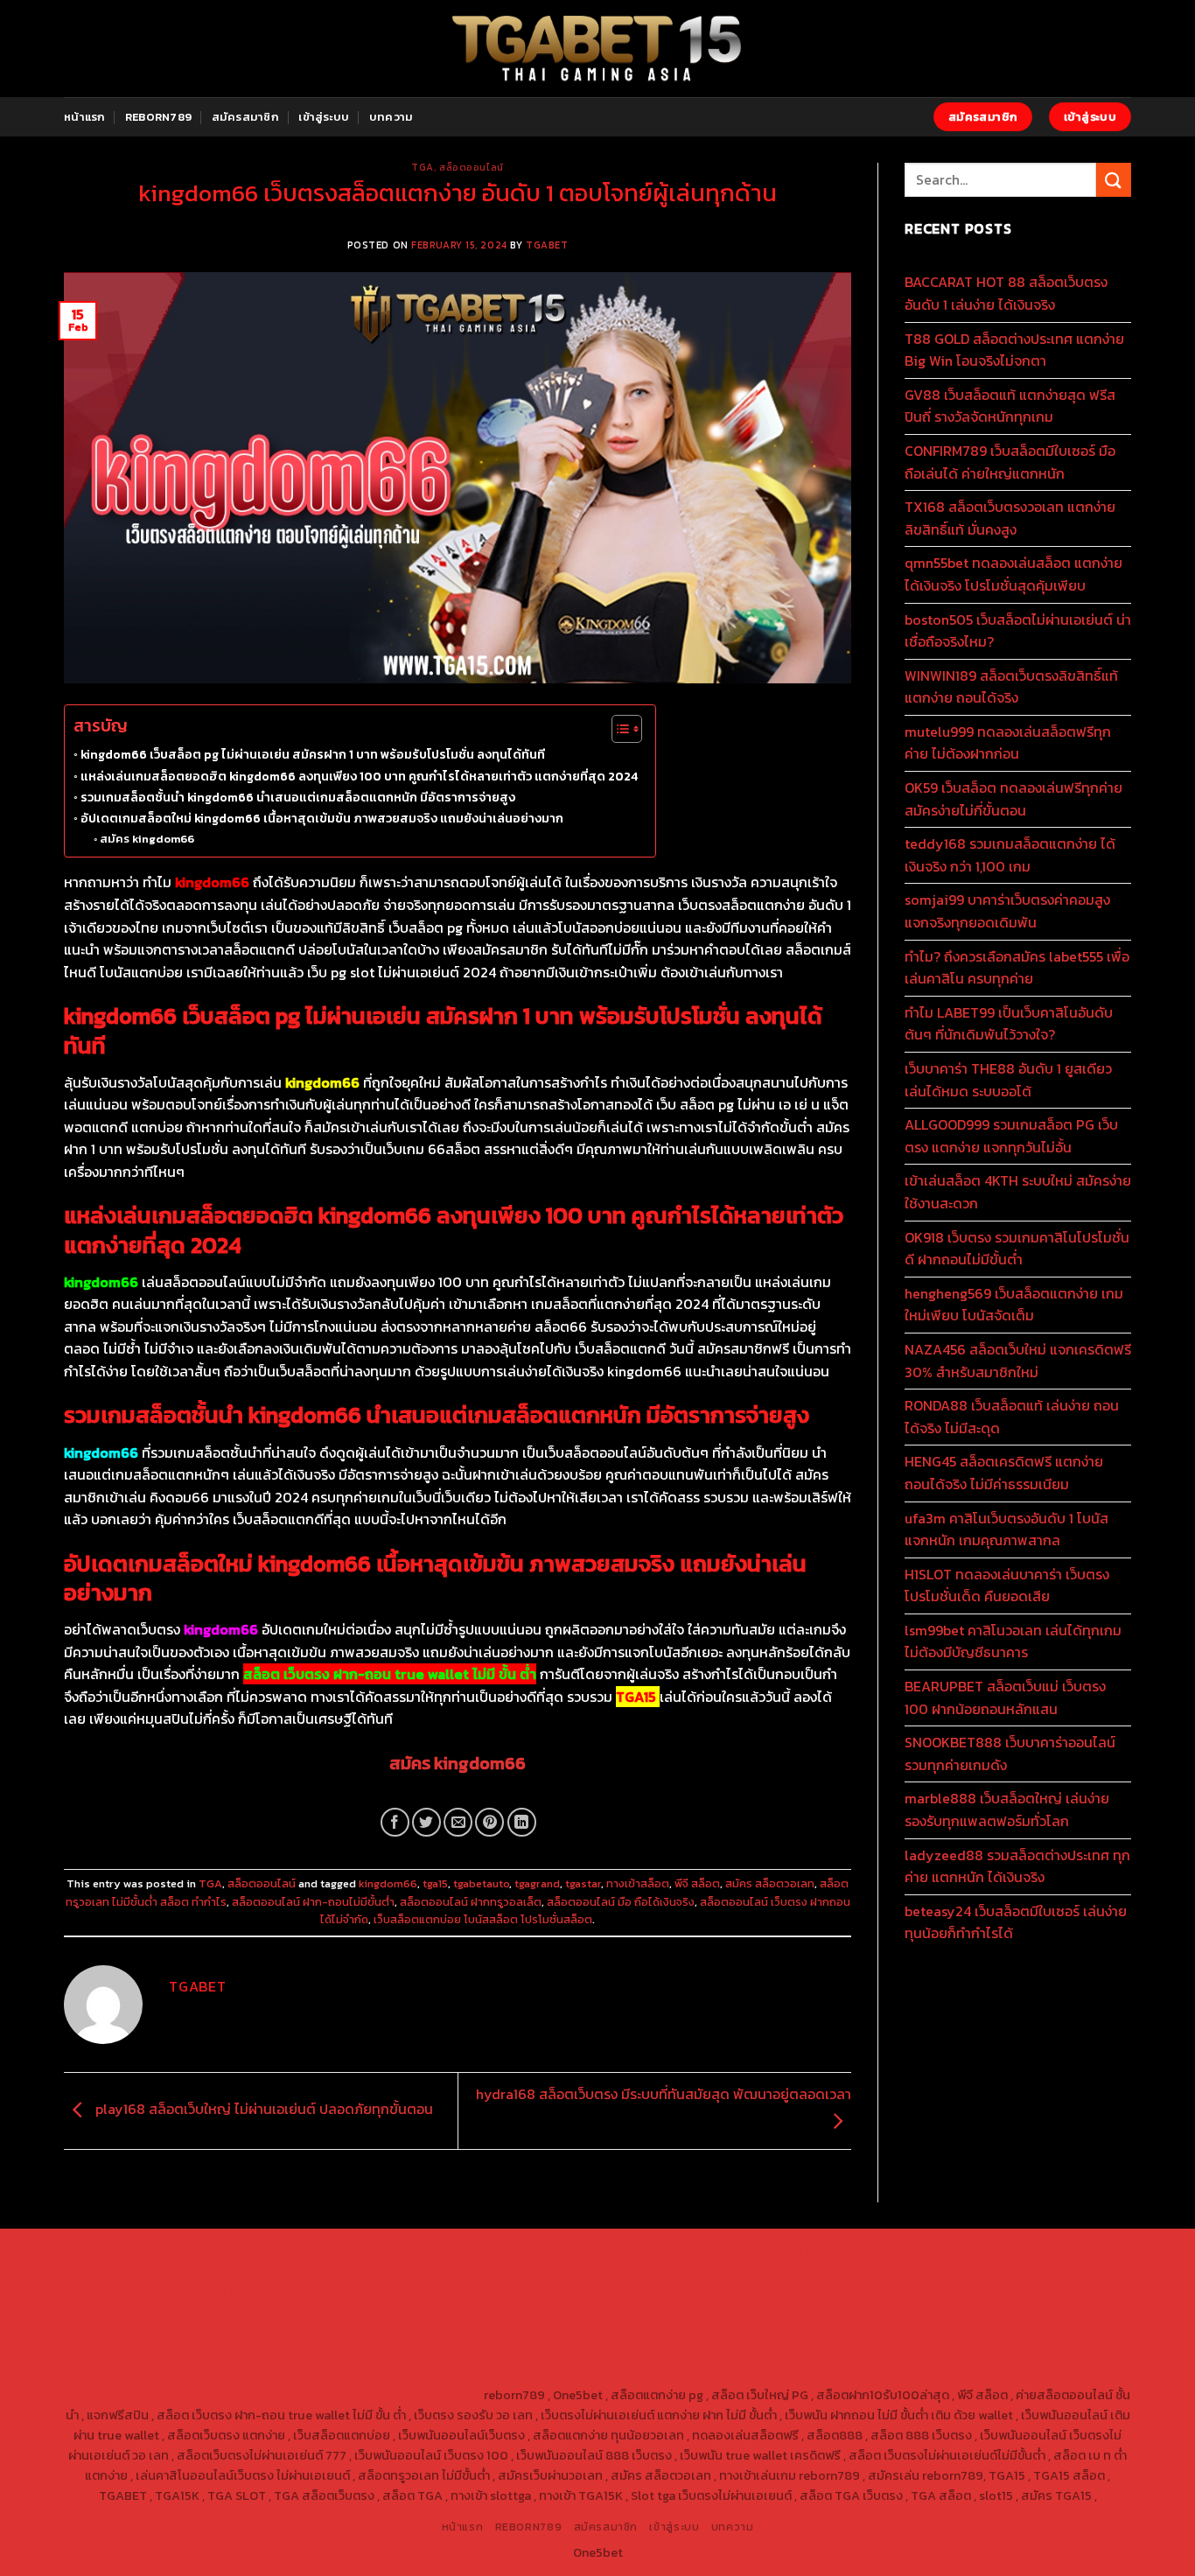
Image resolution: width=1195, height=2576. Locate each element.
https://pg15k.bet (856, 2253)
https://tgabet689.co (646, 2375)
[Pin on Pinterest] (489, 1822)
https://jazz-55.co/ (871, 2334)
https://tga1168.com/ (908, 2273)
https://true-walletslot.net (784, 2313)
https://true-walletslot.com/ (235, 2395)
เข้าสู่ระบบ (324, 117)
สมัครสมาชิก (245, 117)
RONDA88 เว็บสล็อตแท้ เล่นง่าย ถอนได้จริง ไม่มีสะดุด (1012, 1417)
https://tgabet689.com (377, 2375)
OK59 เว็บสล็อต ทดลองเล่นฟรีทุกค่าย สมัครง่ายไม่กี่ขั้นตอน (1013, 799)
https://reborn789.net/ (638, 2313)
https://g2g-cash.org (624, 2253)
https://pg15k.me (958, 2253)
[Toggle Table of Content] (618, 729)
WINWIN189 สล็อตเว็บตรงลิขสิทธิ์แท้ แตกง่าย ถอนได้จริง (1011, 687)
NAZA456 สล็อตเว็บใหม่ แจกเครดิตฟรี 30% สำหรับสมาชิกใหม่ (1018, 1361)
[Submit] (1114, 180)
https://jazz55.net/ (1053, 2313)
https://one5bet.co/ (391, 2313)
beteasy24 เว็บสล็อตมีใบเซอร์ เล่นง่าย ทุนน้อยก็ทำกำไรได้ (1016, 1922)
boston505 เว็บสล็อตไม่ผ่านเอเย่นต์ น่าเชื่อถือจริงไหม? (1018, 631)
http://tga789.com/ (170, 2293)
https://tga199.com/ (510, 2313)
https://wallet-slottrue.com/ (956, 2375)
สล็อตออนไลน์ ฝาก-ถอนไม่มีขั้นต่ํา (313, 1902)
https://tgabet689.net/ (514, 2375)
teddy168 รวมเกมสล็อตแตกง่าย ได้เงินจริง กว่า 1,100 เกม (1010, 855)
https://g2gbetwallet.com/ (498, 2354)
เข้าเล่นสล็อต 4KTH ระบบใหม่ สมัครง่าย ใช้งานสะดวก (1018, 1192)
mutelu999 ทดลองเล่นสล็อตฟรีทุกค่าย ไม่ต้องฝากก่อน (1008, 743)
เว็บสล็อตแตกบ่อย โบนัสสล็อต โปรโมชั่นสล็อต (483, 1919)
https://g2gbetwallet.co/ (1017, 2354)
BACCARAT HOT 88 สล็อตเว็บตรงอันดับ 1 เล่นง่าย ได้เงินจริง (1006, 293)
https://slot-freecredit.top (457, 2334)
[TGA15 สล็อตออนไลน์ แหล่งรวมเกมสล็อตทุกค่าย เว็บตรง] (598, 49)
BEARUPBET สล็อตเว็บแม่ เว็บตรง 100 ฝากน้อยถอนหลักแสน (1005, 1697)
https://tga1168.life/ (521, 2293)
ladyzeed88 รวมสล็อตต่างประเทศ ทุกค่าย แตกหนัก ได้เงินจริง (1017, 1866)
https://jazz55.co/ (203, 2354)
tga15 (435, 1883)
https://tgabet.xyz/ (1027, 2273)
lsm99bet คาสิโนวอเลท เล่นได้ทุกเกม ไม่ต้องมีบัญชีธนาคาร (1013, 1641)
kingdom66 (388, 1883)
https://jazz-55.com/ (991, 2334)
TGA (423, 167)
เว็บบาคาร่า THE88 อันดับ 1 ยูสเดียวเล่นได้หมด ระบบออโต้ (1008, 1080)
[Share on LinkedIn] (522, 1822)
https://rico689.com (502, 2253)
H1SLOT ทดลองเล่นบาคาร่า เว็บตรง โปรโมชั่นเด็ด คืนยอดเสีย (1007, 1585)
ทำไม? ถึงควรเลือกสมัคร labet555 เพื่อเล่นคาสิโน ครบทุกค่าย (1017, 968)
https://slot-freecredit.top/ (401, 2395)
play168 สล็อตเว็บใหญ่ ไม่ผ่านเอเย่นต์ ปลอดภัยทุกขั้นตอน (262, 2109)
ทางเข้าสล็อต (638, 1883)
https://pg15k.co (161, 2273)
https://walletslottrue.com (142, 2334)
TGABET (547, 245)
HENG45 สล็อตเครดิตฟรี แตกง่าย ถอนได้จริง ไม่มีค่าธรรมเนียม (1004, 1473)
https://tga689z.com (146, 2253)
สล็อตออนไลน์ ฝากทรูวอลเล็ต (471, 1902)
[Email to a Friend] (458, 1822)
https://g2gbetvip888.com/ (339, 2354)
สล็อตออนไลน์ (472, 167)
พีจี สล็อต (697, 1883)
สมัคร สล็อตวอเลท (770, 1883)
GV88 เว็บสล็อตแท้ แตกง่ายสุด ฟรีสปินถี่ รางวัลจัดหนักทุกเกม (1010, 406)
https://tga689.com (135, 2375)
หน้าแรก (85, 117)
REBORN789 (158, 117)
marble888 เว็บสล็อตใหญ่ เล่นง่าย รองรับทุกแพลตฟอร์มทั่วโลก (1007, 1809)
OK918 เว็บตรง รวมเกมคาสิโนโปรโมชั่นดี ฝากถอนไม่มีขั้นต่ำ (1017, 1249)
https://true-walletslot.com (618, 2334)
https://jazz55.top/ (757, 2334)
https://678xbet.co (760, 2293)
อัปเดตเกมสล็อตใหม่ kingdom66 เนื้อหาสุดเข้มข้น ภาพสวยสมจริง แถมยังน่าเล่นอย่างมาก (322, 818)
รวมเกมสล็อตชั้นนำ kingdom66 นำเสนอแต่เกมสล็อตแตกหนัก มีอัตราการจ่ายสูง (298, 797)
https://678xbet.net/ (641, 2293)
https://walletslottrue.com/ (790, 2375)
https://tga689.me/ (251, 2375)
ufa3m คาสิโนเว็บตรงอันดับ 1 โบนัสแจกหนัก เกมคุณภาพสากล (1006, 1529)
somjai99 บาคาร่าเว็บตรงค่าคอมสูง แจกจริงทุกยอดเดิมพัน (1007, 911)
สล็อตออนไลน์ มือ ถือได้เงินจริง (621, 1902)
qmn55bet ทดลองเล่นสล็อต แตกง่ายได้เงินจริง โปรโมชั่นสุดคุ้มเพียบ (1013, 574)
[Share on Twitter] (426, 1822)
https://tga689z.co (265, 2253)
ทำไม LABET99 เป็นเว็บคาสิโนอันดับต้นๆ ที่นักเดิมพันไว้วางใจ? (1009, 1024)
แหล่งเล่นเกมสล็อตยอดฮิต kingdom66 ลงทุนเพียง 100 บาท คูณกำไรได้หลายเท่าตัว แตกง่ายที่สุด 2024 (359, 776)
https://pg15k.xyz (1060, 2253)
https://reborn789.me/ (930, 2313)
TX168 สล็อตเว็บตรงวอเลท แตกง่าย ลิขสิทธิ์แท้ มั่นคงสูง (1010, 518)
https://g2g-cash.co (745, 2253)
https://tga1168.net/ (287, 2293)
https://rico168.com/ (147, 2313)
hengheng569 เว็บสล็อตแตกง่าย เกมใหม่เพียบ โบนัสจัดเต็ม (1014, 1305)
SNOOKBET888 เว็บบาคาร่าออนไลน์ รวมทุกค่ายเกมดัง (1010, 1753)
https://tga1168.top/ (405, 2293)
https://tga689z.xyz (381, 2253)
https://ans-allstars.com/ (892, 2293)
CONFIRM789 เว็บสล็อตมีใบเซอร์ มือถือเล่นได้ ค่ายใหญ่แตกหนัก (1010, 462)
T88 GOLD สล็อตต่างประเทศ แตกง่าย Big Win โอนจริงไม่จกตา (1014, 350)
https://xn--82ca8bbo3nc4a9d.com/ (835, 2354)
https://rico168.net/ (1025, 2293)
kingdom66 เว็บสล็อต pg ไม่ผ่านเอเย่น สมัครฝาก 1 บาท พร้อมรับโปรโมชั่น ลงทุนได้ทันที (313, 754)
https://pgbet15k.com (376, 2273)
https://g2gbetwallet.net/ (651, 2354)
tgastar (583, 1883)
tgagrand (537, 1883)
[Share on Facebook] (395, 1822)
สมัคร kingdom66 (147, 839)
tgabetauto (481, 1883)
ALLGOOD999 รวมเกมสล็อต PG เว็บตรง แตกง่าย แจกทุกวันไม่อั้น (1011, 1136)
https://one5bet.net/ (270, 2313)
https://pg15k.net (261, 2273)
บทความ (391, 117)
